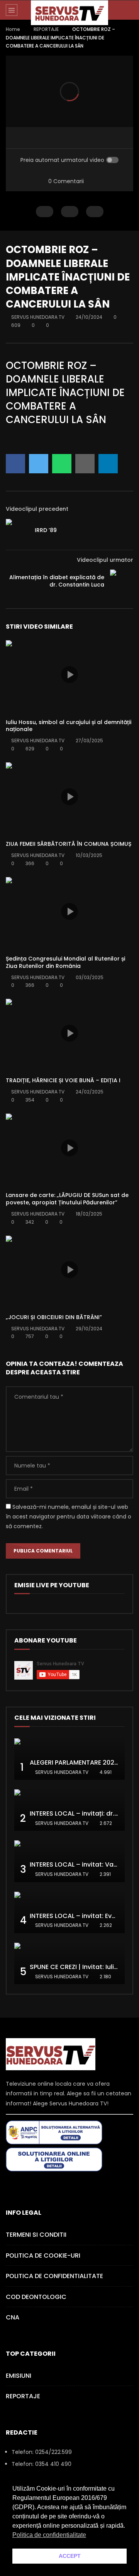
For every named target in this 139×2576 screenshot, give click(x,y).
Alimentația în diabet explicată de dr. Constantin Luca (57, 581)
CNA (13, 2317)
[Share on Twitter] (39, 464)
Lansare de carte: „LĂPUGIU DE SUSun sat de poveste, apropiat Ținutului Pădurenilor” (67, 1199)
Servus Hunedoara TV (38, 317)
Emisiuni (19, 2376)
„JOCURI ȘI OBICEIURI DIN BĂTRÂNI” (54, 1317)
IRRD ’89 (46, 530)
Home (13, 29)
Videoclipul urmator (105, 560)
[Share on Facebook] (15, 464)
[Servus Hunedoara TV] (69, 13)
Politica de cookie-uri (43, 2255)
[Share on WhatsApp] (62, 464)
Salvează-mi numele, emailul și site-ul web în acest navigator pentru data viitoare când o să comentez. (69, 1517)
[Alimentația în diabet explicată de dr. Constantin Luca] (122, 581)
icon (69, 675)
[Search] (129, 10)
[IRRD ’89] (17, 531)
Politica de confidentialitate (54, 2276)
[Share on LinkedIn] (108, 464)
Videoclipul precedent (37, 509)
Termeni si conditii (36, 2235)
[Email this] (85, 464)
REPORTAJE (46, 29)
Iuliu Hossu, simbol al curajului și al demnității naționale (69, 726)
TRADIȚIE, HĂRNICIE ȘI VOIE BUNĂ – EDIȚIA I (63, 1080)
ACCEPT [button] (70, 2556)
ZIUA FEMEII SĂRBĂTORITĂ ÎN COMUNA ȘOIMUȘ (69, 844)
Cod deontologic (36, 2297)
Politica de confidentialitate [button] (49, 2535)
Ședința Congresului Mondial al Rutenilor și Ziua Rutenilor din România (65, 962)
